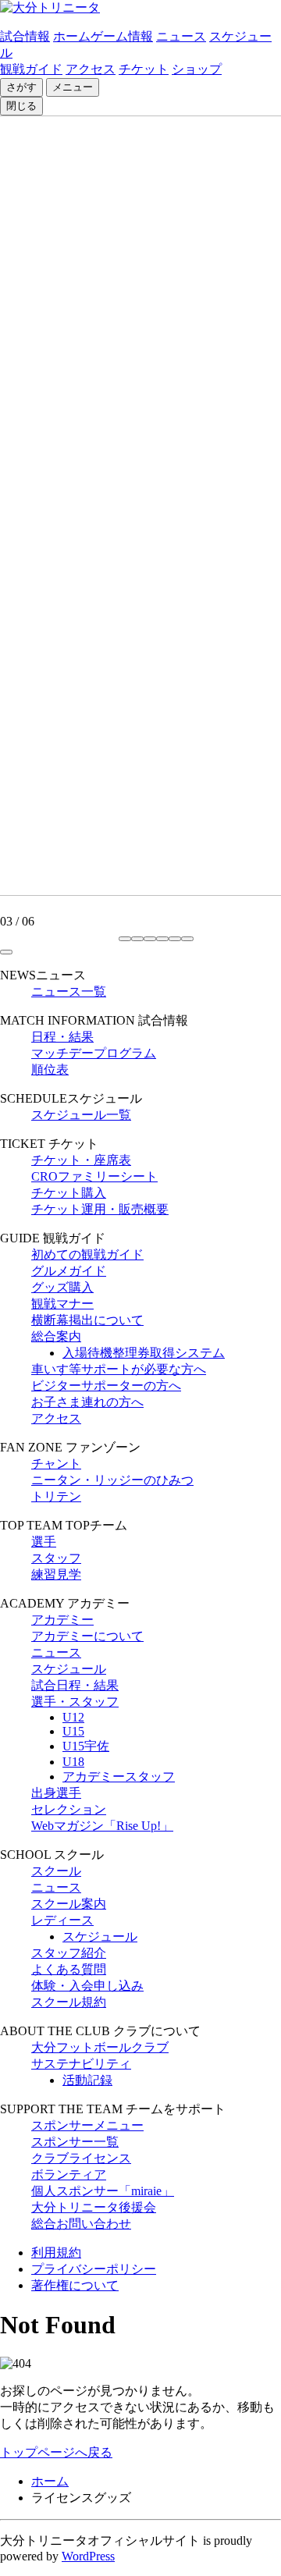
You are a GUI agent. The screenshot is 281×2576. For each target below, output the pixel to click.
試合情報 (25, 36)
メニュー (73, 87)
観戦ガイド (31, 69)
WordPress (88, 2556)
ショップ (197, 69)
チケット (144, 69)
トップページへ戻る (56, 2452)
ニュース (181, 36)
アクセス (91, 69)
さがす (21, 87)
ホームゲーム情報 (103, 36)
